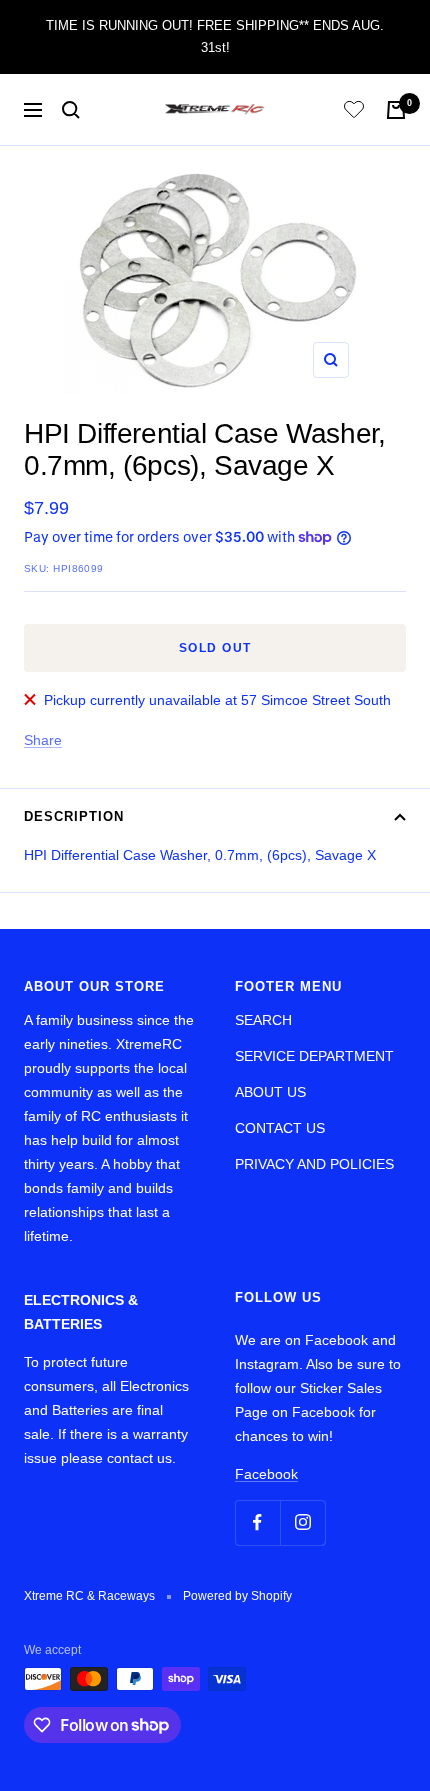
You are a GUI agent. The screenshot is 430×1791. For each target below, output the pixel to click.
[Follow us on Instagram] (302, 1522)
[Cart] (396, 110)
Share (43, 740)
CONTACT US (280, 1128)
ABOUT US (270, 1092)
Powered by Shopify (237, 1596)
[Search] (71, 110)
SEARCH (263, 1020)
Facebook (266, 1474)
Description (74, 816)
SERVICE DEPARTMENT (314, 1056)
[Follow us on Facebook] (257, 1522)
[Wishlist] (354, 112)
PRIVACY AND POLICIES (314, 1164)
